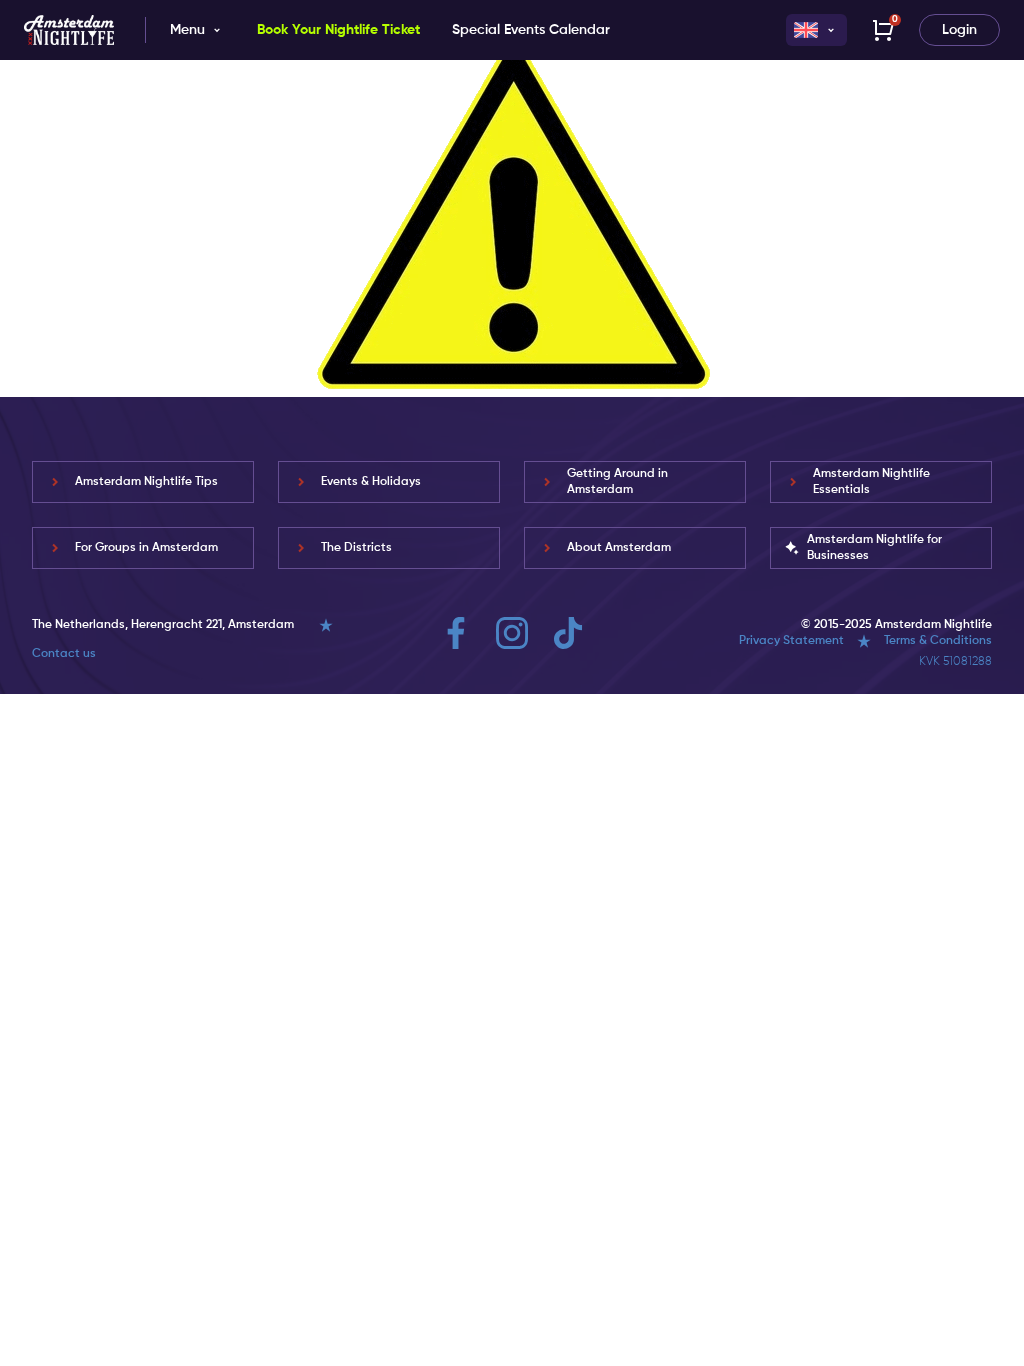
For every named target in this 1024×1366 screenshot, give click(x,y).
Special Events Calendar (531, 30)
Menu (187, 30)
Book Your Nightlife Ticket (338, 30)
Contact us (64, 654)
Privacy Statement (791, 641)
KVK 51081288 (955, 662)
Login (959, 30)
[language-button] (816, 30)
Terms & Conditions (938, 641)
